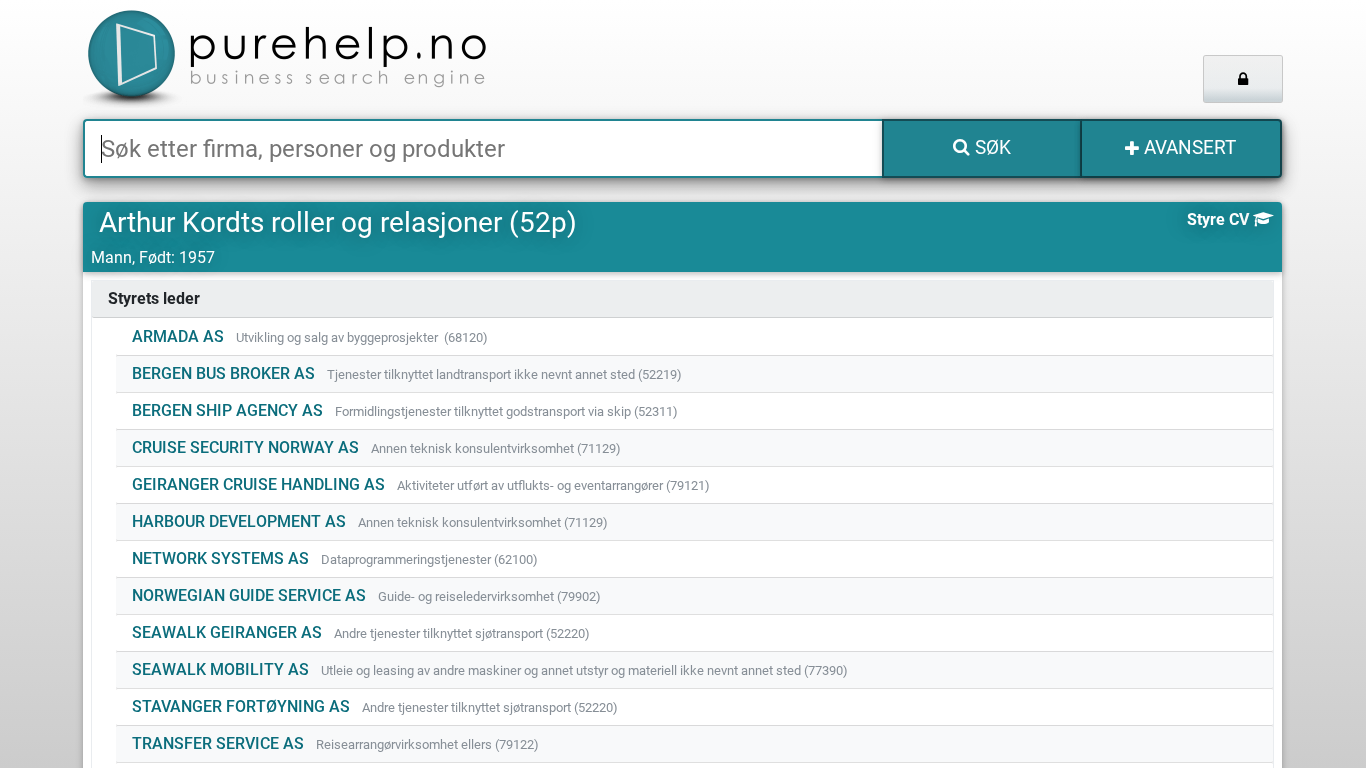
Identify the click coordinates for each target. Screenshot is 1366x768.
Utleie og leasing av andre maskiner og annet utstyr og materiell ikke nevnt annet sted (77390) (584, 670)
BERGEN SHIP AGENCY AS (227, 410)
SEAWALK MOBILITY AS (220, 669)
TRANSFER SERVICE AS (218, 743)
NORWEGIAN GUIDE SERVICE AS (249, 595)
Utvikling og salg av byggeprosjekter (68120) (362, 337)
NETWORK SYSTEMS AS (220, 558)
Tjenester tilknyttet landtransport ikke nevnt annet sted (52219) (504, 374)
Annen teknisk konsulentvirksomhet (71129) (496, 448)
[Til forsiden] (332, 59)
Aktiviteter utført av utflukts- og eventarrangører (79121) (553, 485)
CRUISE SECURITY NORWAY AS (245, 447)
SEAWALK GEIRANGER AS (227, 632)
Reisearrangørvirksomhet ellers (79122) (427, 744)
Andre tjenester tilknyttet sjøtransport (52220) (462, 633)
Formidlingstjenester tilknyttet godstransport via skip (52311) (506, 411)
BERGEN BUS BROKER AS (223, 373)
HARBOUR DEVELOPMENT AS (239, 521)
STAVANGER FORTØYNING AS (241, 706)
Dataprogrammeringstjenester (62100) (429, 559)
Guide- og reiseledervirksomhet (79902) (489, 596)
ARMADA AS (178, 336)
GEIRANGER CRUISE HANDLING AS (258, 484)
